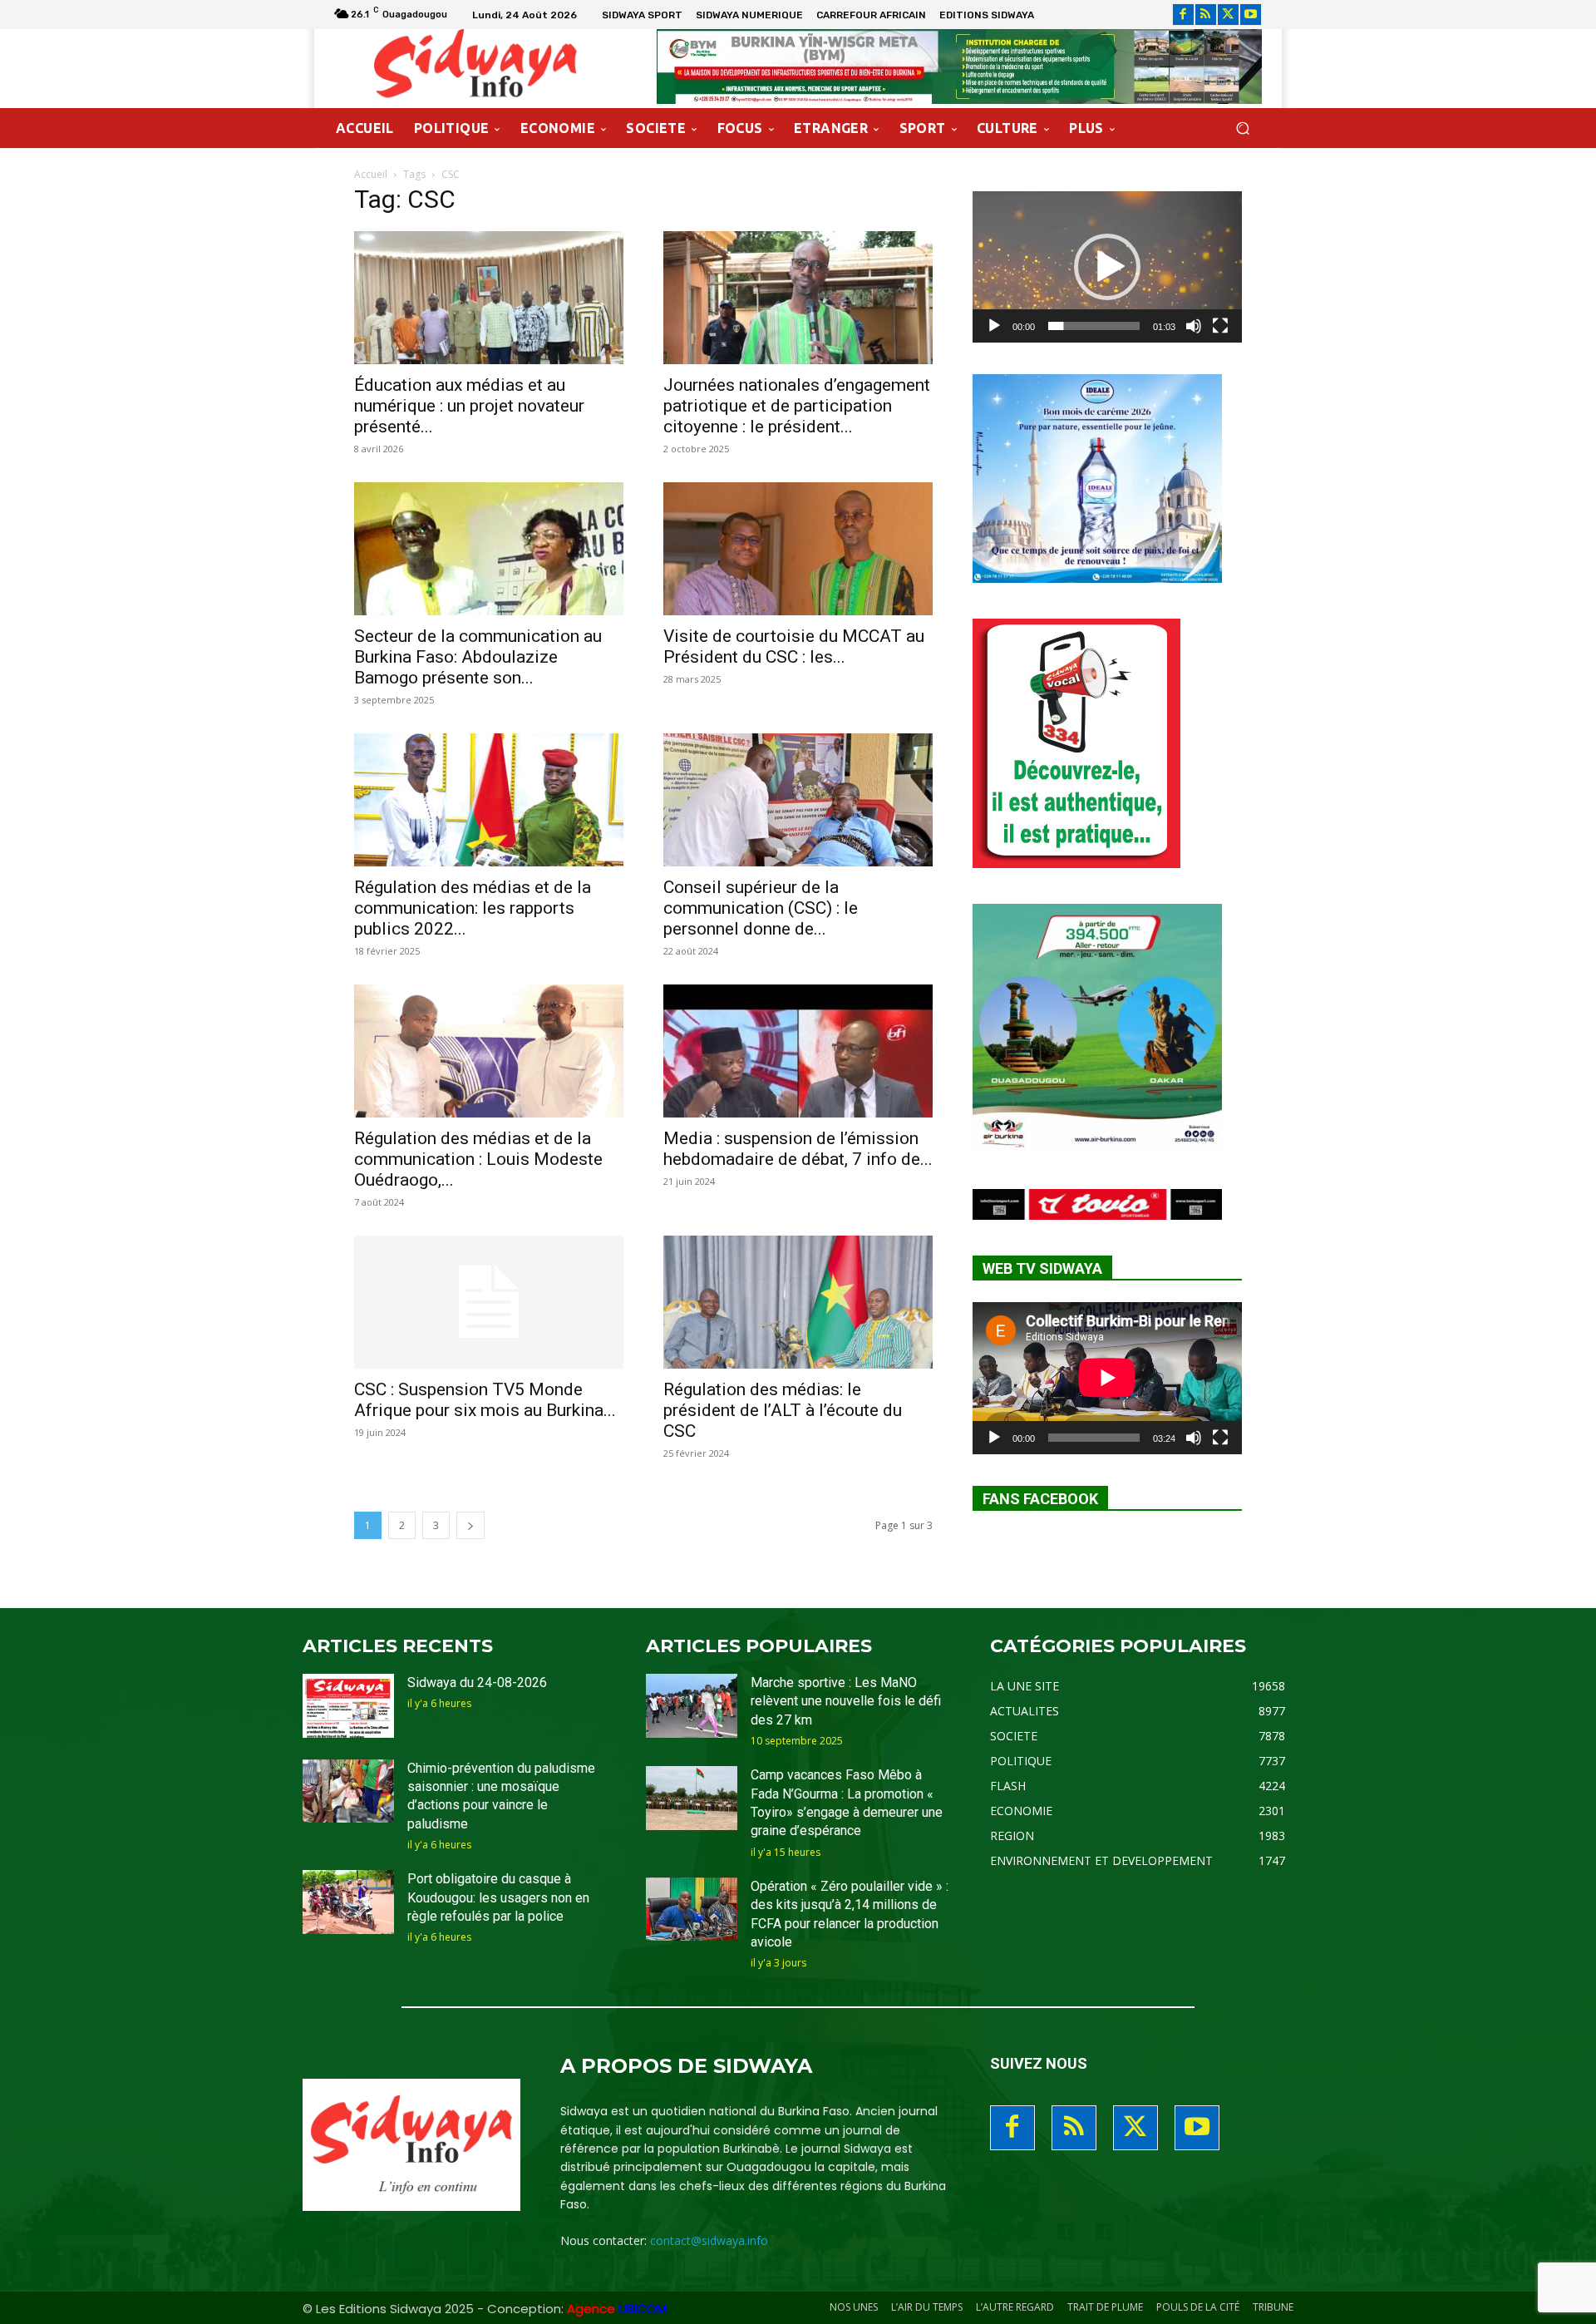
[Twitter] (1228, 15)
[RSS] (1206, 15)
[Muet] (1194, 326)
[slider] (1094, 326)
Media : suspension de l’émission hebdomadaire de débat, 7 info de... (798, 1149)
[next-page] (470, 1525)
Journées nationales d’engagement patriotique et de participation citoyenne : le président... (797, 406)
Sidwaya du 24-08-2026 (477, 1683)
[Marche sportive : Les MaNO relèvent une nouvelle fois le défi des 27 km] (692, 1706)
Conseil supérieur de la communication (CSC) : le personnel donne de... (761, 908)
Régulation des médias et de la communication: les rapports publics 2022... (473, 908)
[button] (1242, 128)
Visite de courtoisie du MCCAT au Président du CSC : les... (794, 646)
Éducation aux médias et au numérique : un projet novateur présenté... (469, 406)
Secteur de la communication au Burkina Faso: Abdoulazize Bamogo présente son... (478, 657)
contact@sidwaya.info (709, 2240)
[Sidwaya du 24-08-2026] (348, 1706)
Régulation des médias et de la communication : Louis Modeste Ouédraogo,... (478, 1159)
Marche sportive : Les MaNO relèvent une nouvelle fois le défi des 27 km (846, 1701)
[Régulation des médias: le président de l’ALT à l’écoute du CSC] (798, 1302)
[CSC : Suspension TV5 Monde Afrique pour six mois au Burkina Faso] (489, 1302)
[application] (1107, 267)
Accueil (371, 174)
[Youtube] (1251, 15)
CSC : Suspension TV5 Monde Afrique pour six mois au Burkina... (485, 1400)
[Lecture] (994, 326)
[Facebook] (1183, 15)
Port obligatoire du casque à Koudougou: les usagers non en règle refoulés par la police (498, 1897)
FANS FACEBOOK (1040, 1499)
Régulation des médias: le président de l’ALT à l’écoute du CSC (783, 1410)
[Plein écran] (1220, 326)
